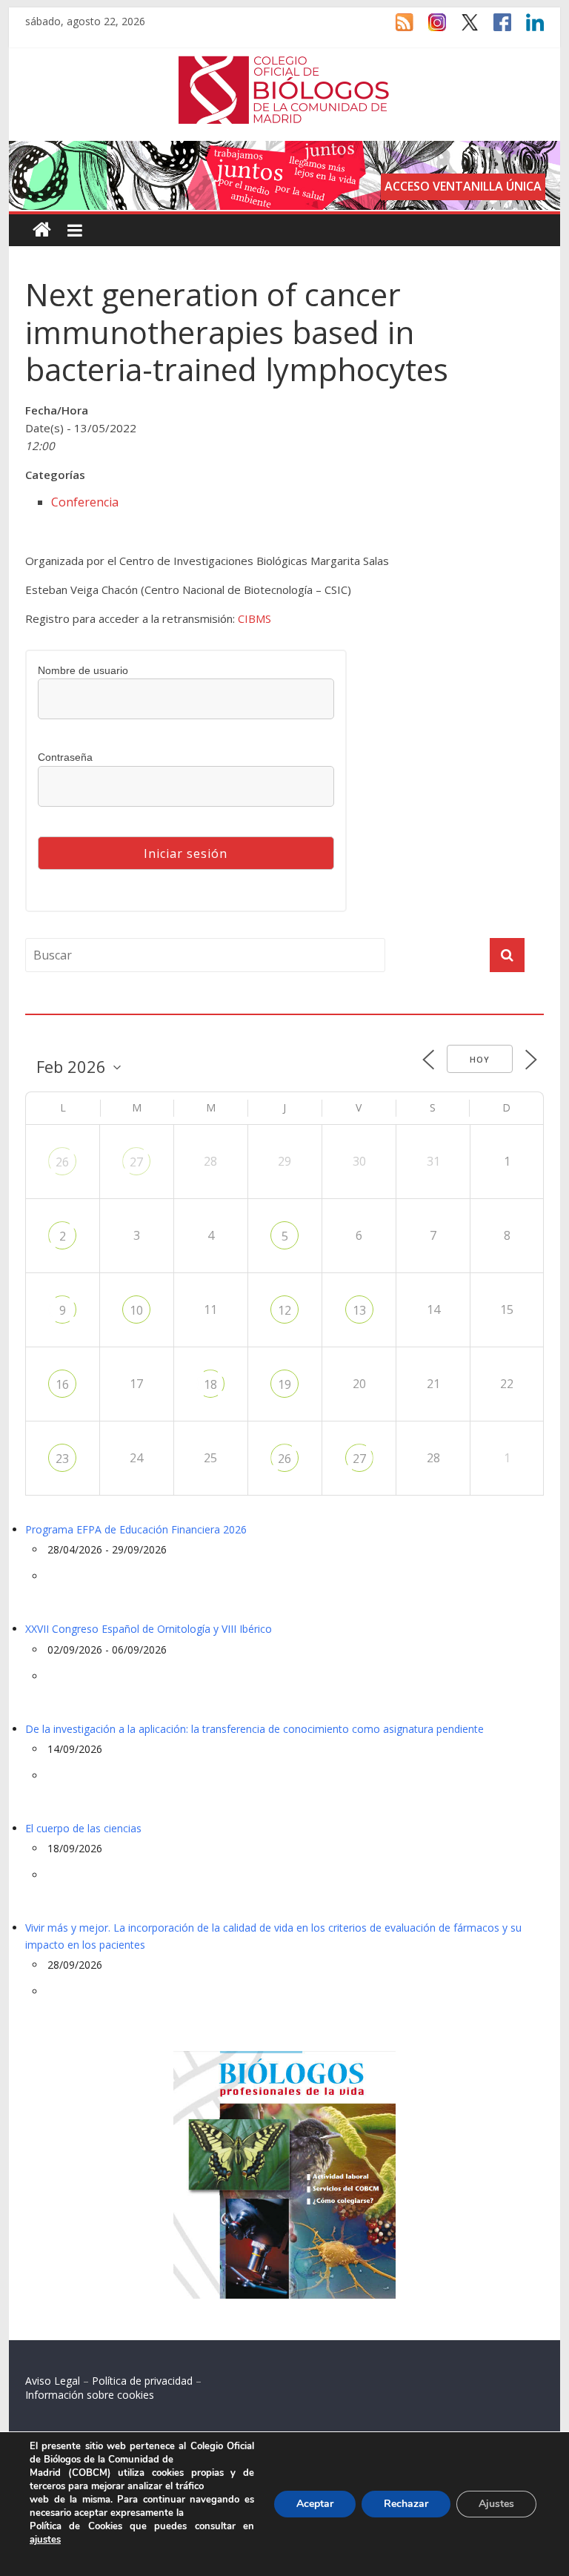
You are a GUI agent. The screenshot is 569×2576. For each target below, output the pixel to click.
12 (284, 1310)
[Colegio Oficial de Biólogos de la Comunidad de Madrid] (284, 64)
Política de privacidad (142, 2381)
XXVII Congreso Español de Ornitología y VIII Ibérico (149, 1629)
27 (136, 1162)
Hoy (480, 1059)
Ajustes (496, 2504)
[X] (462, 29)
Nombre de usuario (83, 670)
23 (62, 1459)
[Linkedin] (528, 29)
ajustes (45, 2540)
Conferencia (85, 502)
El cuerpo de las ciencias (83, 1828)
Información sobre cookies (90, 2395)
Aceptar (315, 2504)
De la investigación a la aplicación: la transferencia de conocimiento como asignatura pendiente (254, 1729)
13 (359, 1310)
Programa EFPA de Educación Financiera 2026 (136, 1529)
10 (136, 1310)
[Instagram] (430, 29)
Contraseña (65, 757)
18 (210, 1384)
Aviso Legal (53, 2381)
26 (62, 1162)
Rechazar (406, 2504)
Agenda (49, 1005)
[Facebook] (495, 29)
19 (284, 1384)
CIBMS (254, 618)
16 (62, 1384)
